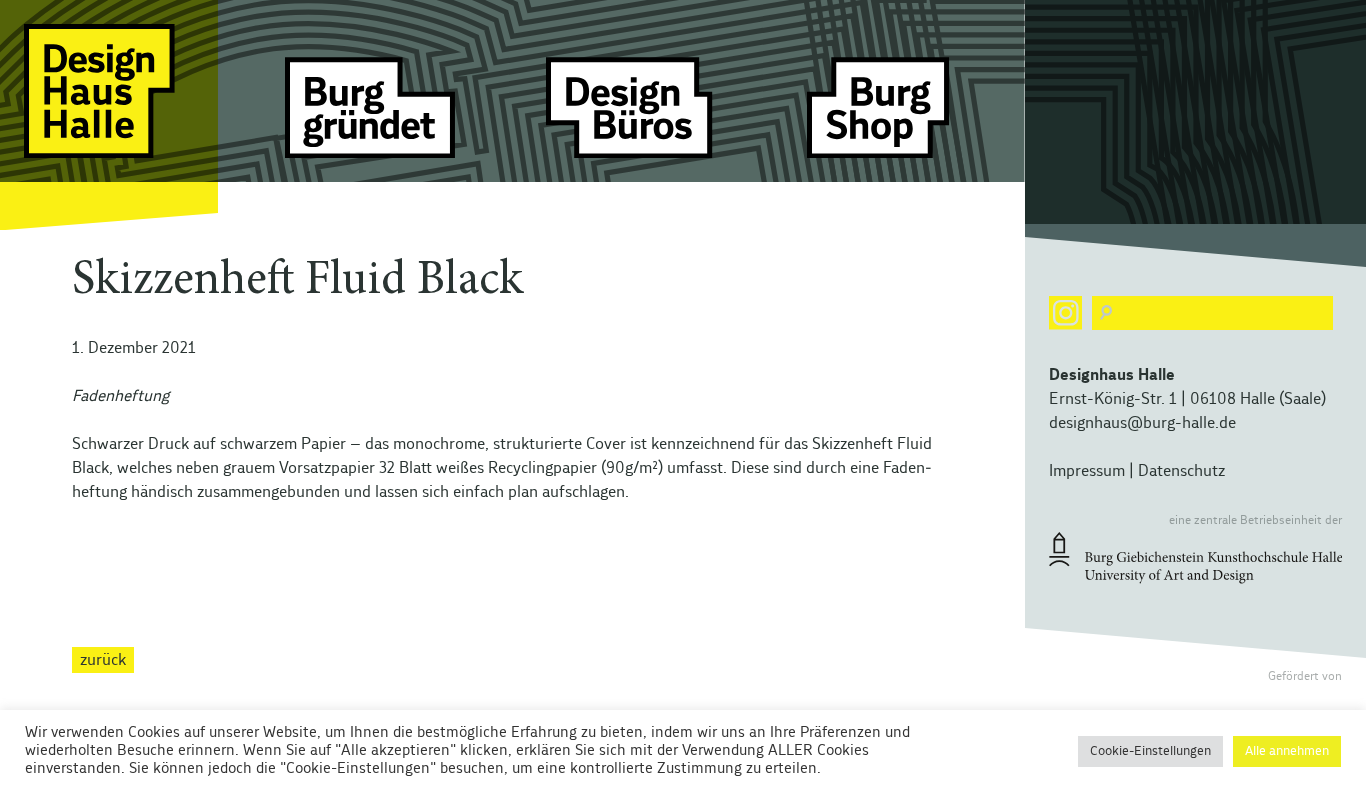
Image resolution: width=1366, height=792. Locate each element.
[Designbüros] (631, 115)
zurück (103, 660)
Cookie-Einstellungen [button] (1150, 751)
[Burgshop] (892, 115)
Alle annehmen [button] (1287, 751)
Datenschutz (1181, 471)
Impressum (1087, 471)
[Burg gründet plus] (370, 115)
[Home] (109, 115)
